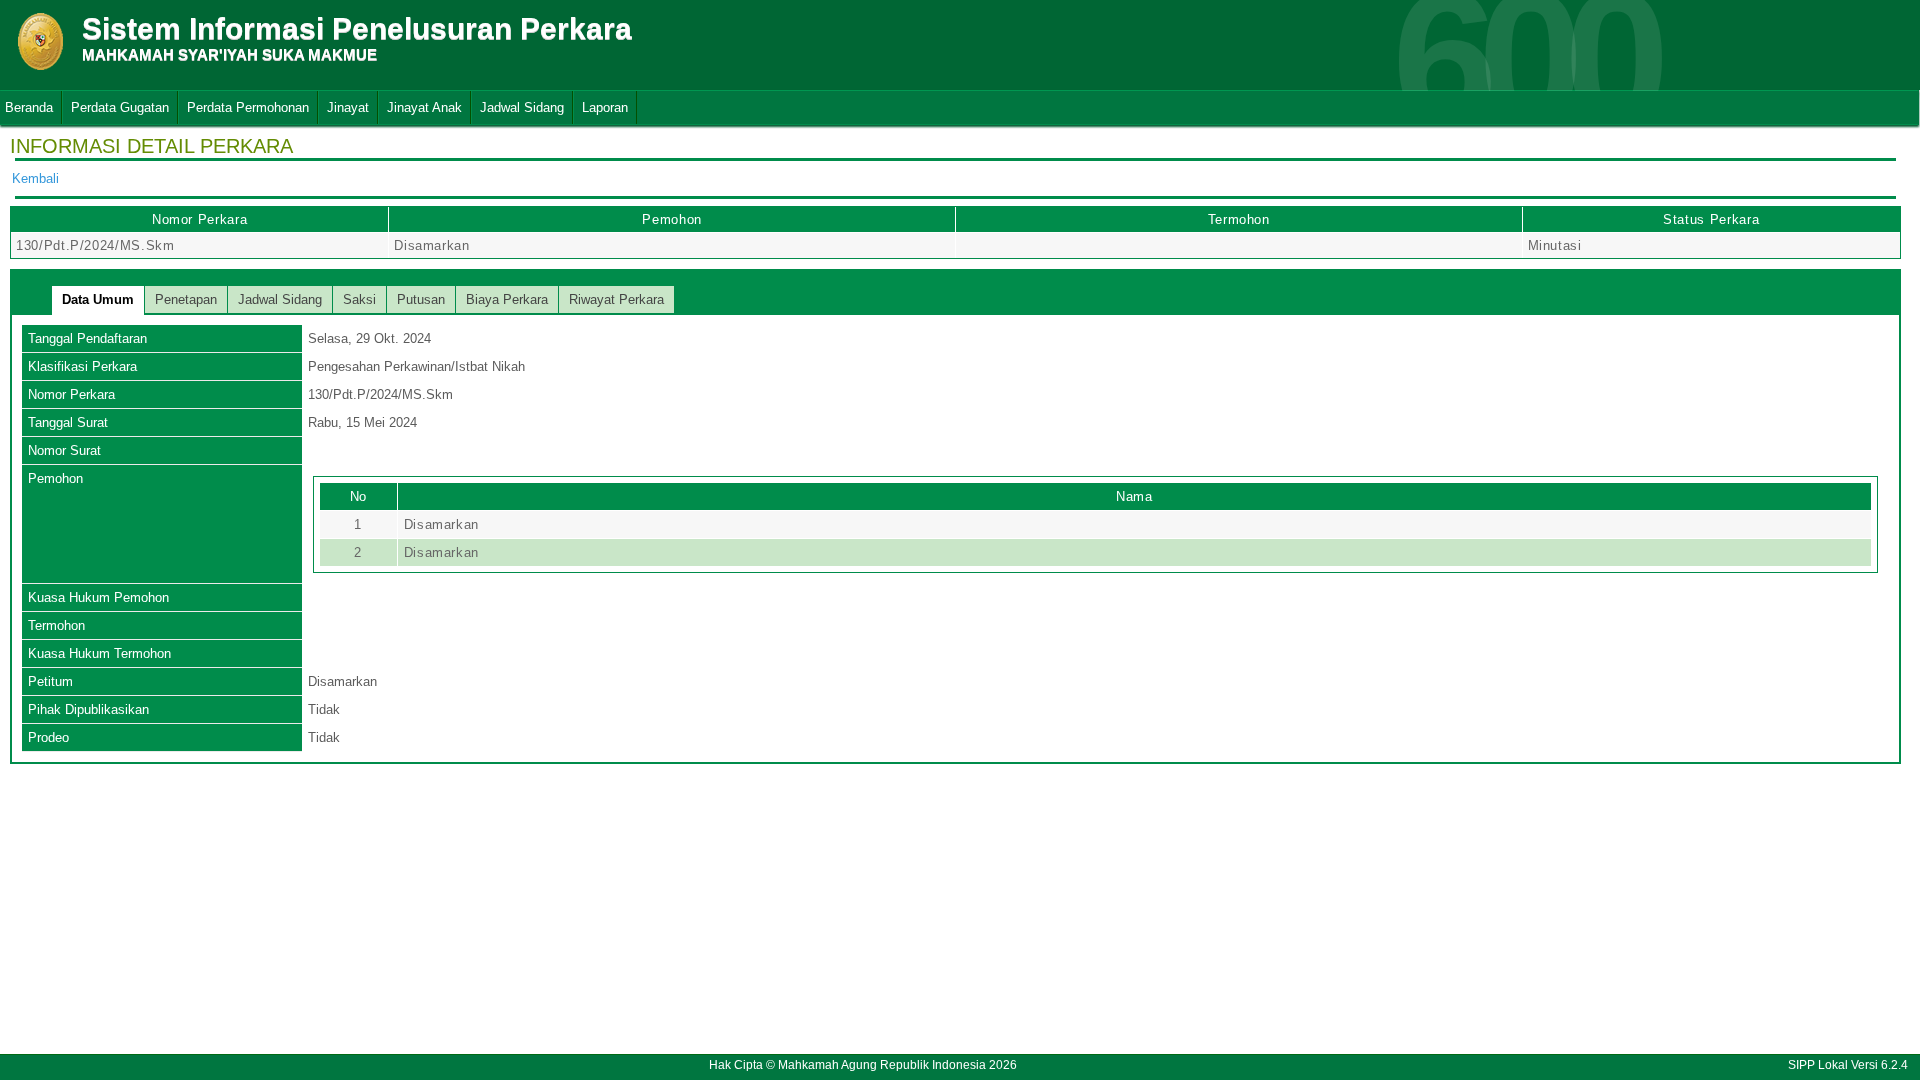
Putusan (421, 299)
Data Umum (98, 299)
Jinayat (348, 107)
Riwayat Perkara (616, 299)
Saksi (359, 299)
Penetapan (186, 299)
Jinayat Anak (424, 107)
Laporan (605, 107)
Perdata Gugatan (120, 107)
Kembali (35, 178)
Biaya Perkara (507, 299)
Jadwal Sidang (522, 107)
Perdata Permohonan (248, 107)
